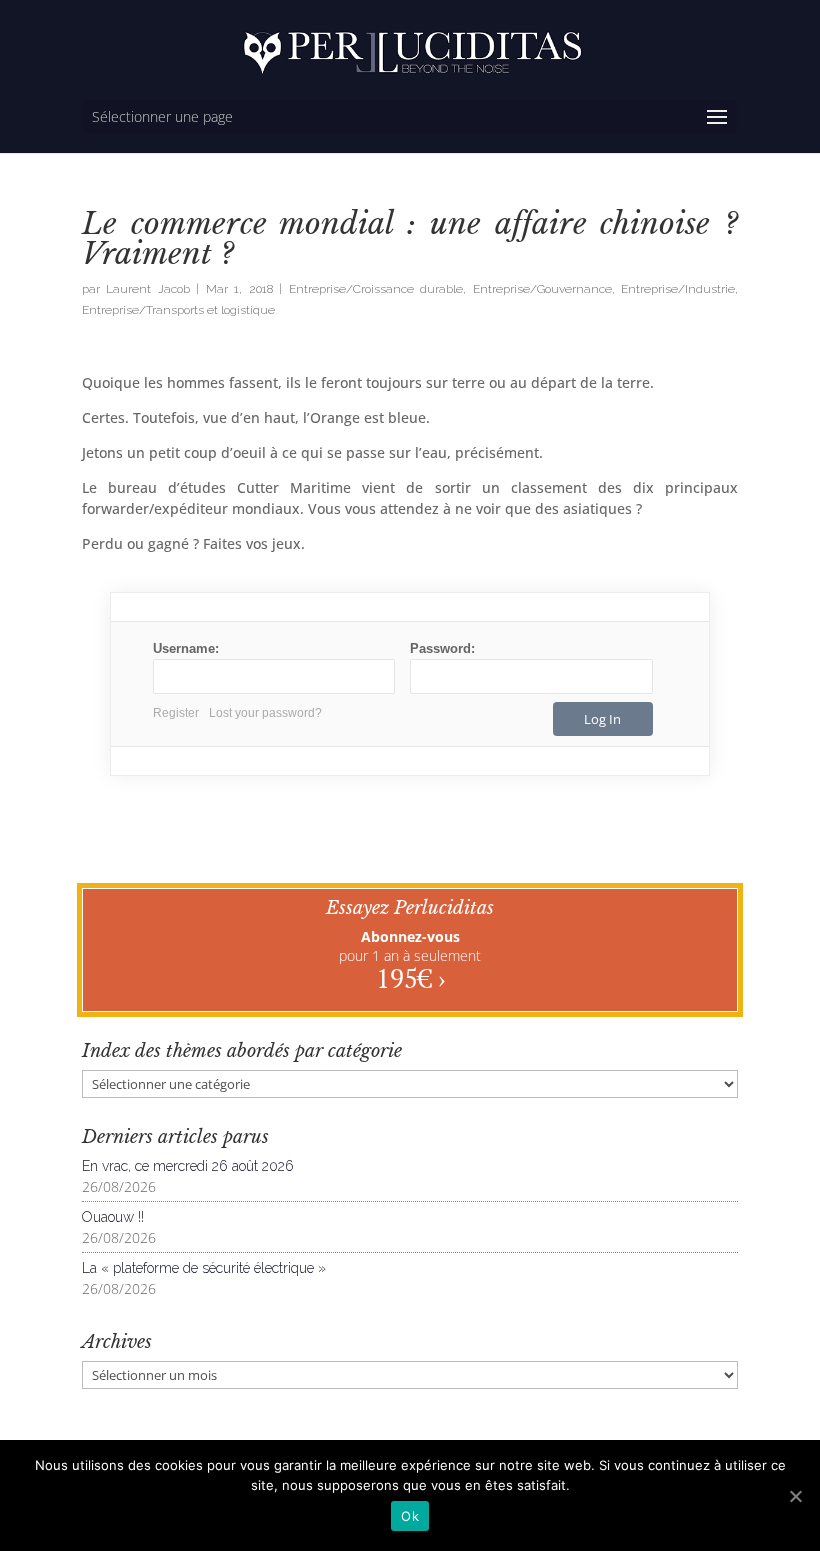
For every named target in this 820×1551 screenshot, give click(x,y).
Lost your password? (265, 713)
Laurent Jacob (147, 289)
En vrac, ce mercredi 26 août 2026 (188, 1166)
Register (176, 713)
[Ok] (795, 1496)
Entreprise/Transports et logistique (178, 310)
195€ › (410, 978)
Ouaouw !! (113, 1217)
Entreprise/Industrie (678, 289)
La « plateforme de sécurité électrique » (204, 1268)
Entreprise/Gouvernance (542, 289)
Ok (410, 1516)
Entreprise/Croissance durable (376, 289)
